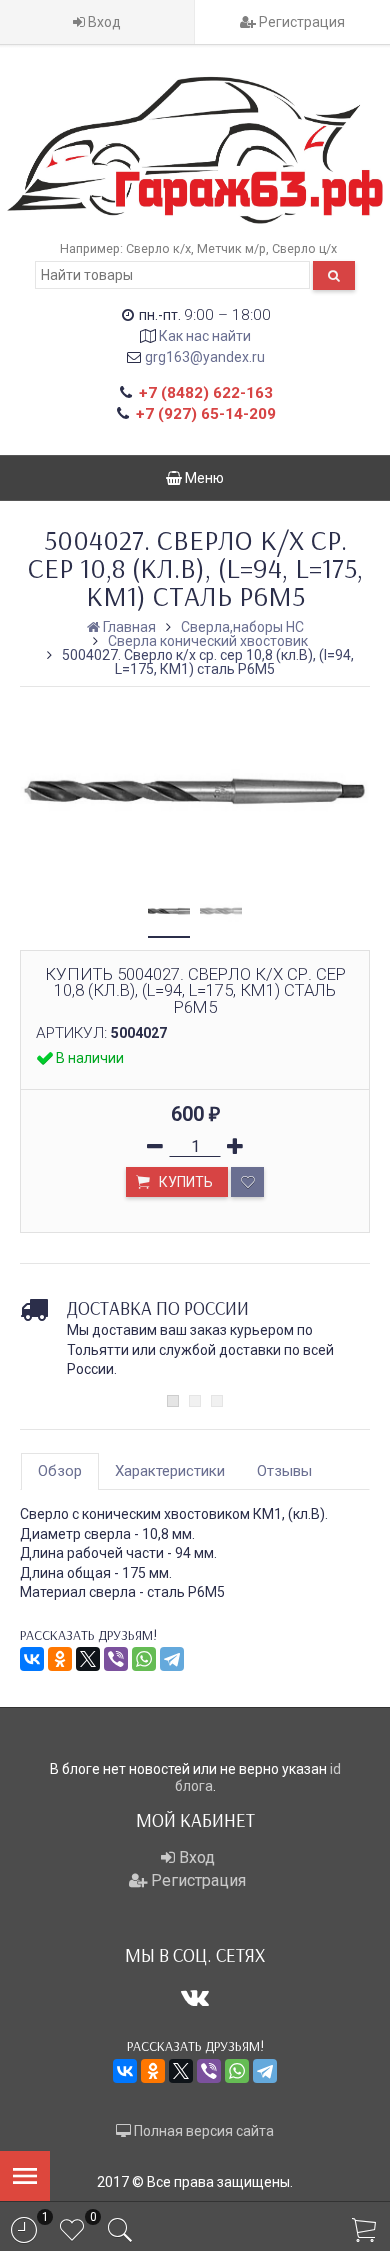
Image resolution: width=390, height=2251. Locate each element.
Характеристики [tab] (170, 1471)
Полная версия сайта (202, 2131)
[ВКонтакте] (32, 1659)
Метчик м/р (231, 248)
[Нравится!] (247, 1182)
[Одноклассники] (60, 1659)
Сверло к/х (158, 248)
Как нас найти (205, 336)
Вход (103, 22)
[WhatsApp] (144, 1659)
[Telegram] (172, 1659)
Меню (203, 478)
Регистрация (300, 22)
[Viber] (116, 1659)
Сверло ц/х (304, 248)
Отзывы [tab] (284, 1471)
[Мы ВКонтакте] (195, 1997)
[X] (88, 1659)
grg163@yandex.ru (205, 357)
